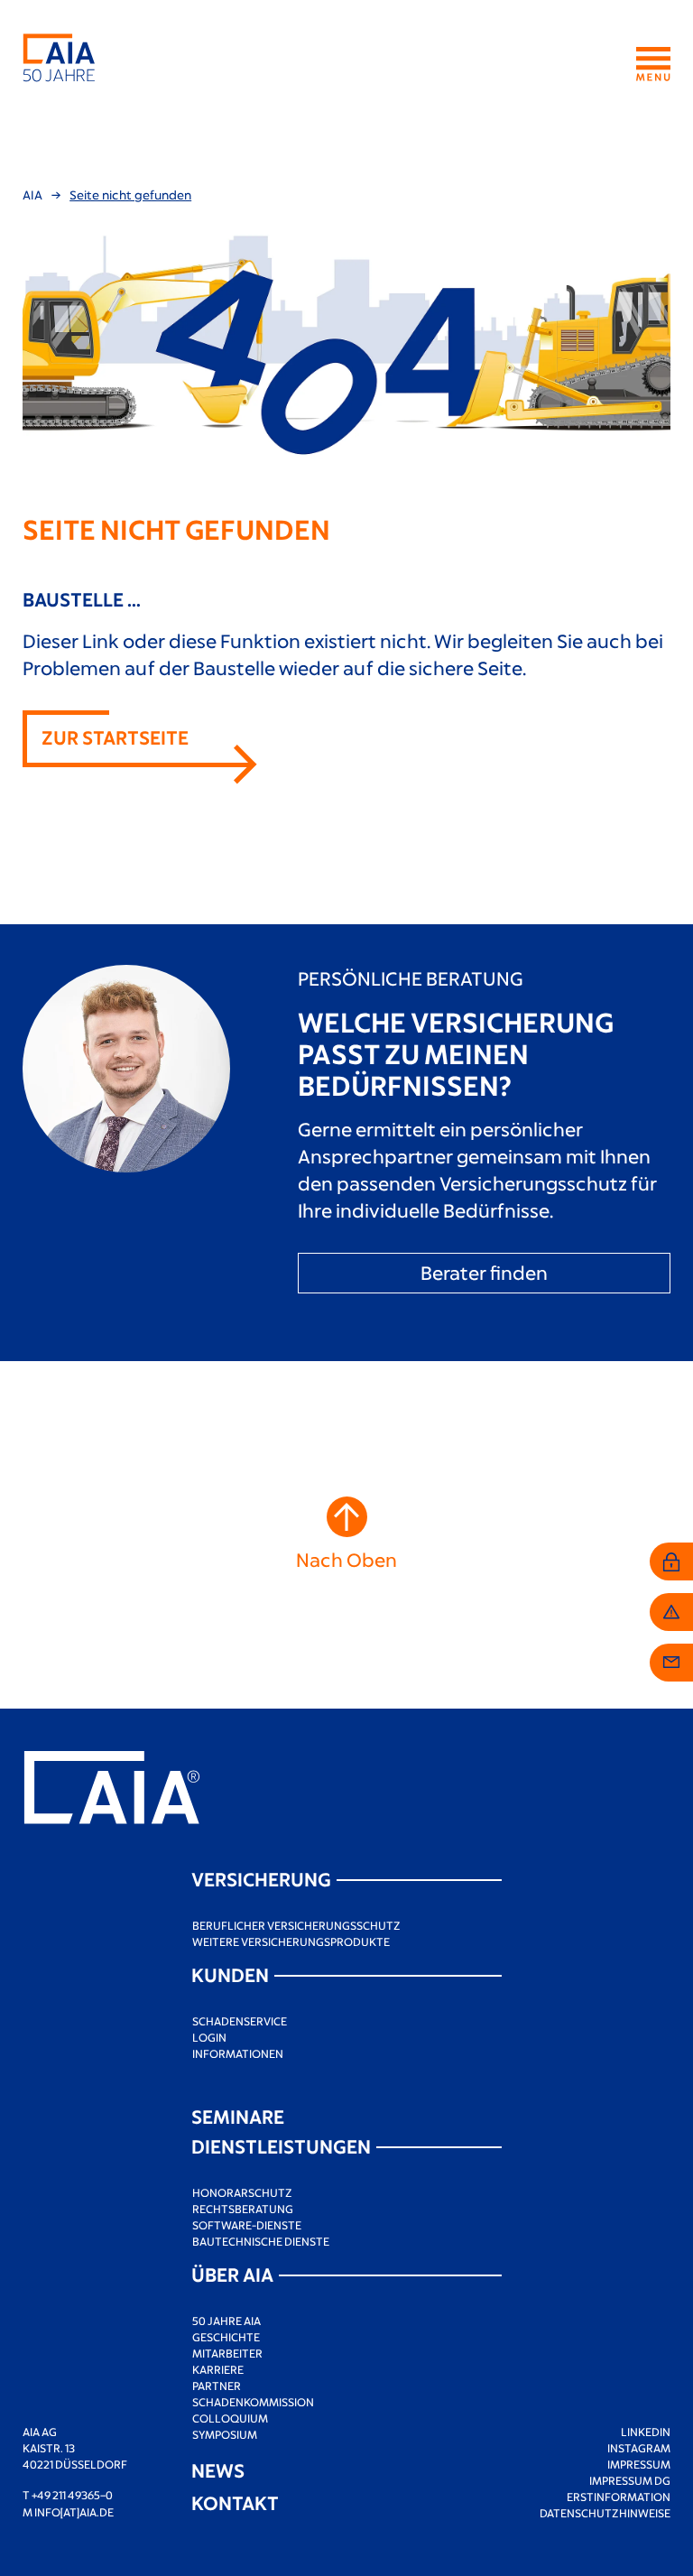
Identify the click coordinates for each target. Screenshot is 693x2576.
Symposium (225, 2434)
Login (209, 2037)
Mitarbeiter (227, 2353)
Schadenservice (240, 2021)
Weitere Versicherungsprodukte (291, 1941)
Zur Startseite (115, 737)
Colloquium (230, 2418)
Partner (217, 2386)
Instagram (639, 2448)
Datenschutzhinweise (605, 2513)
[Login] (671, 1561)
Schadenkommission (253, 2402)
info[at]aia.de (74, 2512)
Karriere (218, 2369)
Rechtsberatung (243, 2209)
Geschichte (226, 2337)
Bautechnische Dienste (261, 2241)
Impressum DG (630, 2480)
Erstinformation (619, 2497)
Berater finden (484, 1272)
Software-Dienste (247, 2225)
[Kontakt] (671, 1663)
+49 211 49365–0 (72, 2495)
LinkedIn (646, 2432)
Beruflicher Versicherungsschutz (296, 1925)
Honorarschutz (242, 2192)
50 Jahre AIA (226, 2321)
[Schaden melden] (671, 1612)
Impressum (639, 2464)
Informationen (238, 2053)
